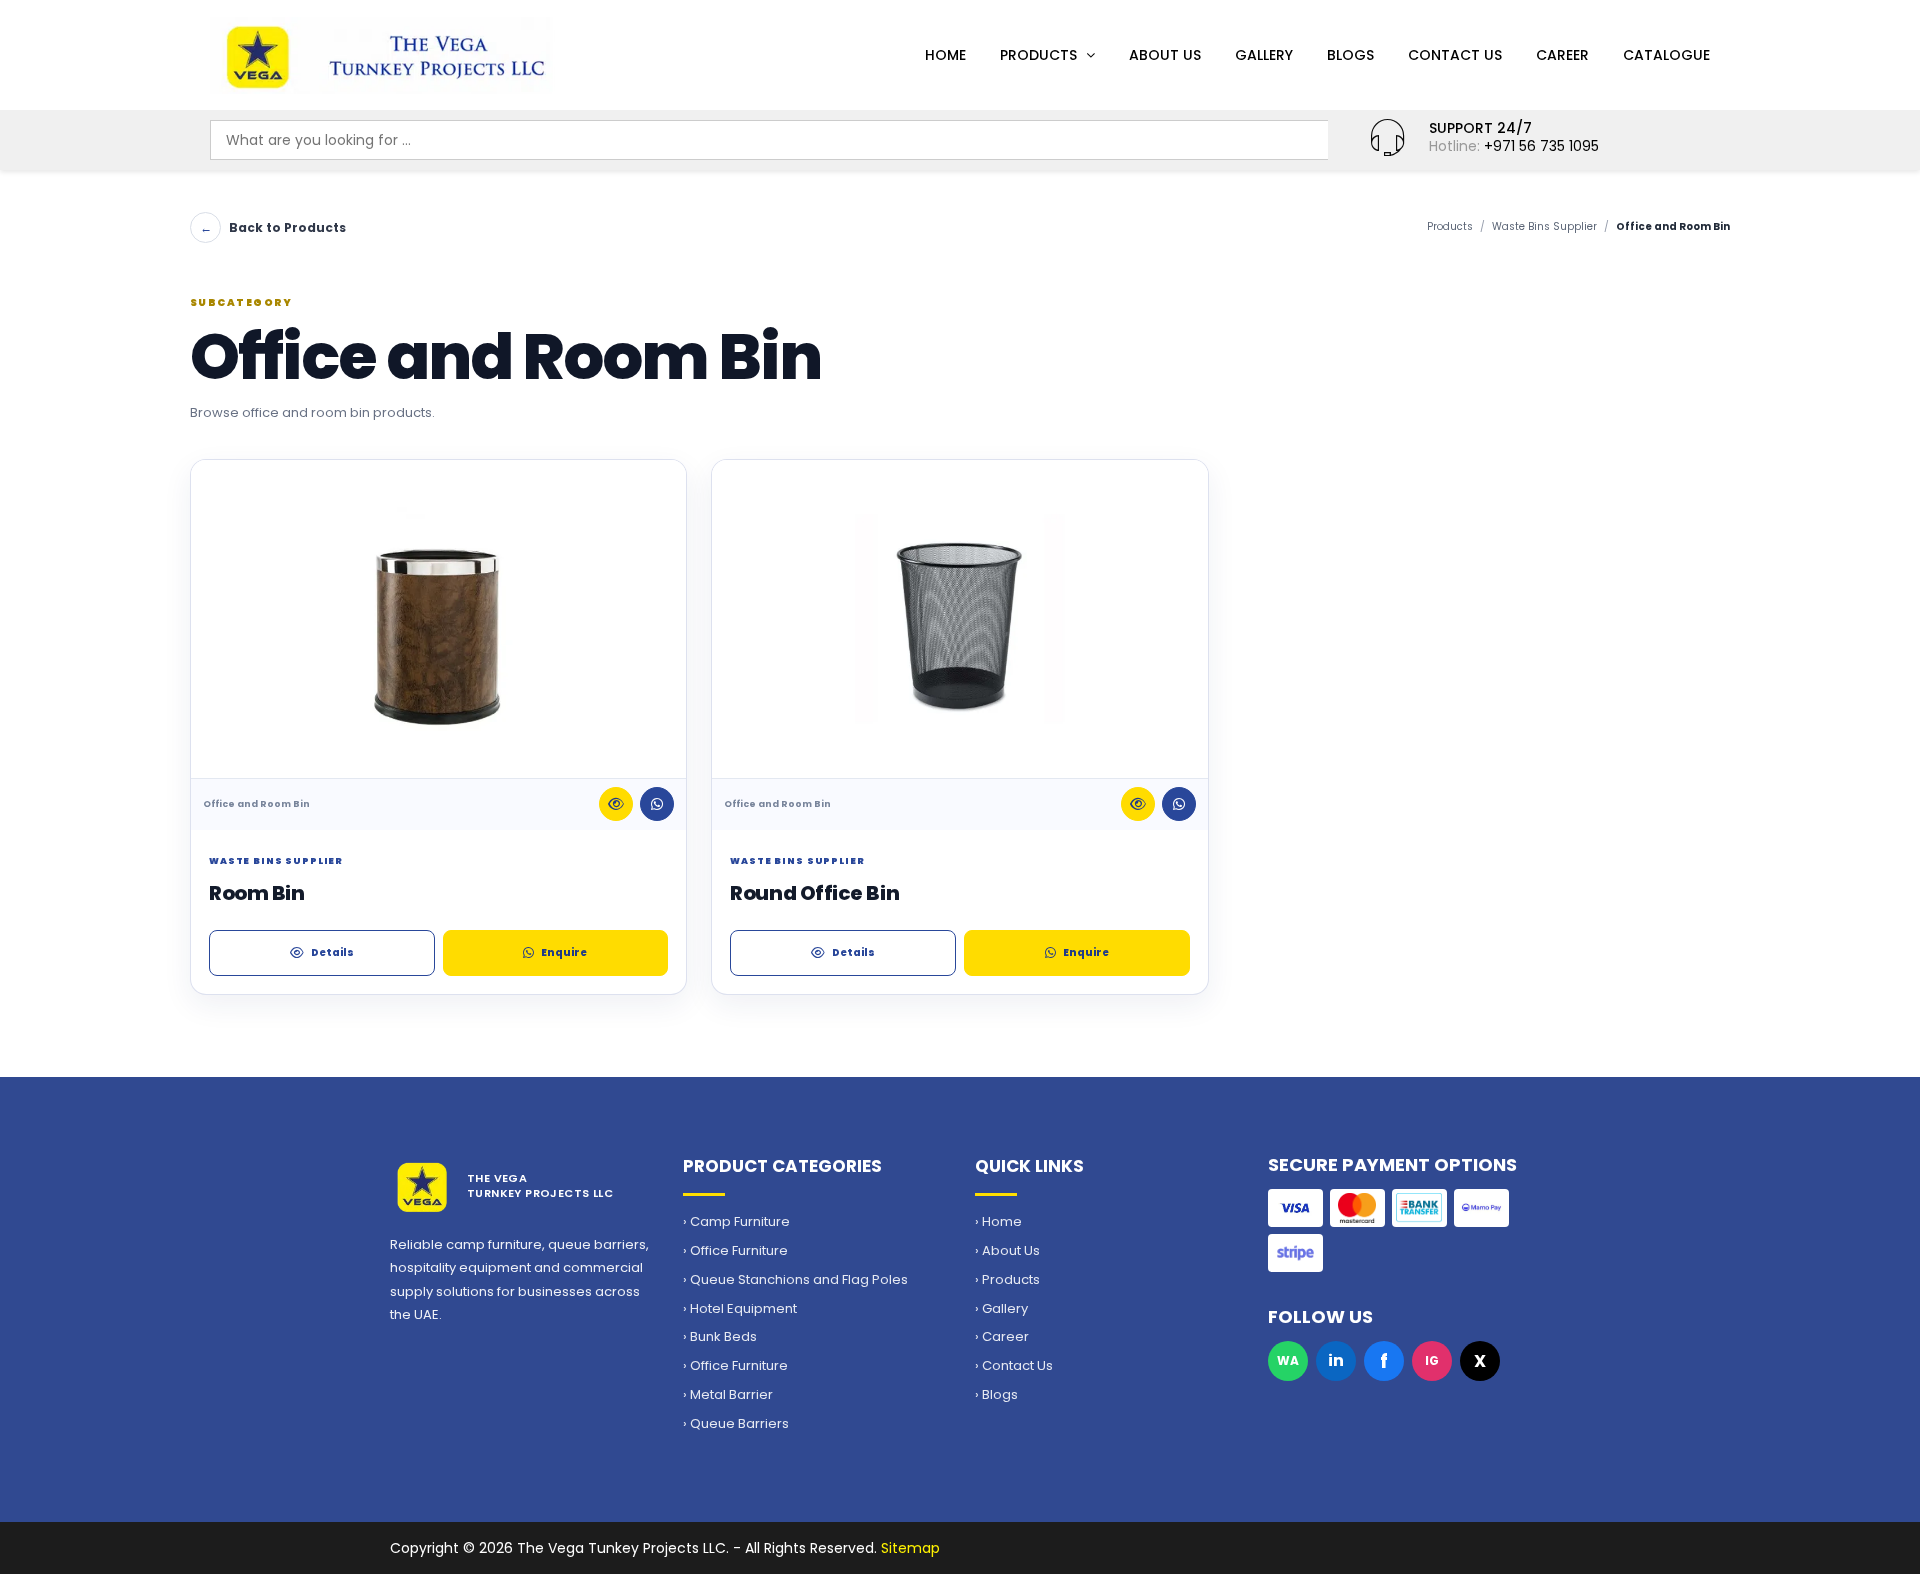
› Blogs (996, 1395)
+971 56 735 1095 (1541, 146)
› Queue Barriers (736, 1424)
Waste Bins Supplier (1544, 227)
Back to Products (273, 227)
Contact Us (1455, 55)
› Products (1007, 1280)
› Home (998, 1222)
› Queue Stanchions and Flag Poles (795, 1280)
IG (1432, 1360)
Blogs (1350, 55)
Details (332, 952)
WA (1288, 1360)
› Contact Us (1014, 1366)
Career (1562, 55)
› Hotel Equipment (740, 1309)
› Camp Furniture (736, 1222)
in (1336, 1360)
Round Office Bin (814, 893)
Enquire (564, 952)
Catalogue (1666, 55)
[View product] (616, 804)
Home (945, 55)
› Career (1002, 1337)
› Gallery (1001, 1309)
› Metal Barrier (728, 1395)
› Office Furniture (735, 1251)
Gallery (1264, 55)
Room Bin (256, 893)
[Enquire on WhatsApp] (657, 804)
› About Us (1007, 1251)
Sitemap (910, 1548)
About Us (1165, 55)
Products (1038, 55)
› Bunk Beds (720, 1337)
